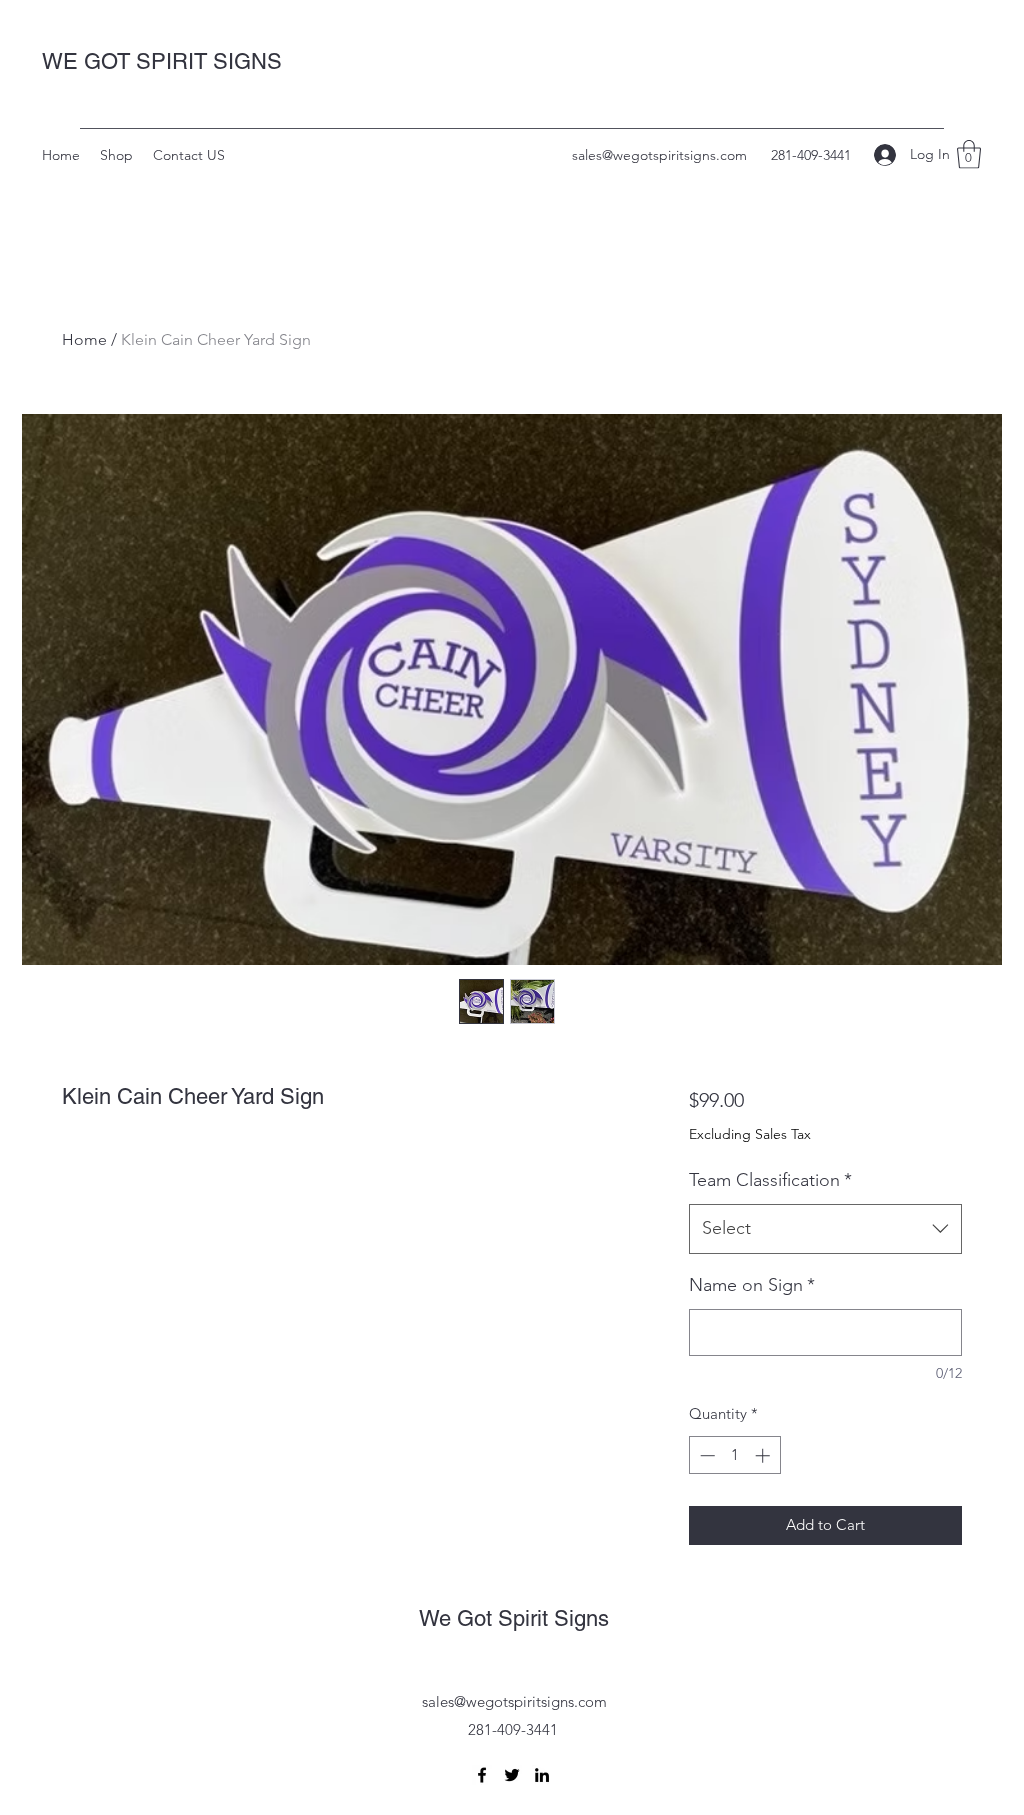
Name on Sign (752, 1285)
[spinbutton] (734, 1455)
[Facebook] (482, 1775)
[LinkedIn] (542, 1775)
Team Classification (770, 1180)
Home (84, 339)
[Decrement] (705, 1455)
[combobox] (825, 1229)
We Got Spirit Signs (514, 1618)
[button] (969, 154)
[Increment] (764, 1455)
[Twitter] (512, 1775)
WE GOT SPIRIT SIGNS (162, 61)
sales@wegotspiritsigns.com (659, 155)
